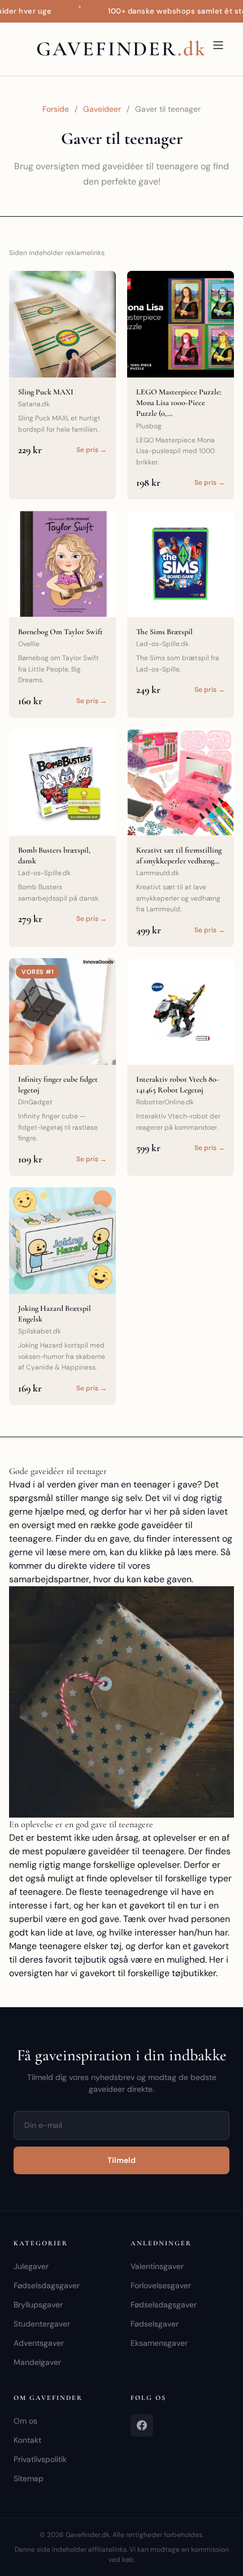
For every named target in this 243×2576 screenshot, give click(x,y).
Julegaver (31, 2266)
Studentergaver (42, 2324)
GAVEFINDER (121, 49)
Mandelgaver (37, 2362)
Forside (56, 109)
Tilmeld (121, 2160)
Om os (25, 2421)
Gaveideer (102, 109)
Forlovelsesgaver (161, 2285)
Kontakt (27, 2440)
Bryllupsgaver (38, 2305)
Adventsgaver (39, 2343)
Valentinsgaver (157, 2266)
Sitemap (29, 2478)
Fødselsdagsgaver (47, 2285)
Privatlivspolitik (40, 2459)
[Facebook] (142, 2425)
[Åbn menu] (218, 45)
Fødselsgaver (155, 2324)
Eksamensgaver (159, 2343)
